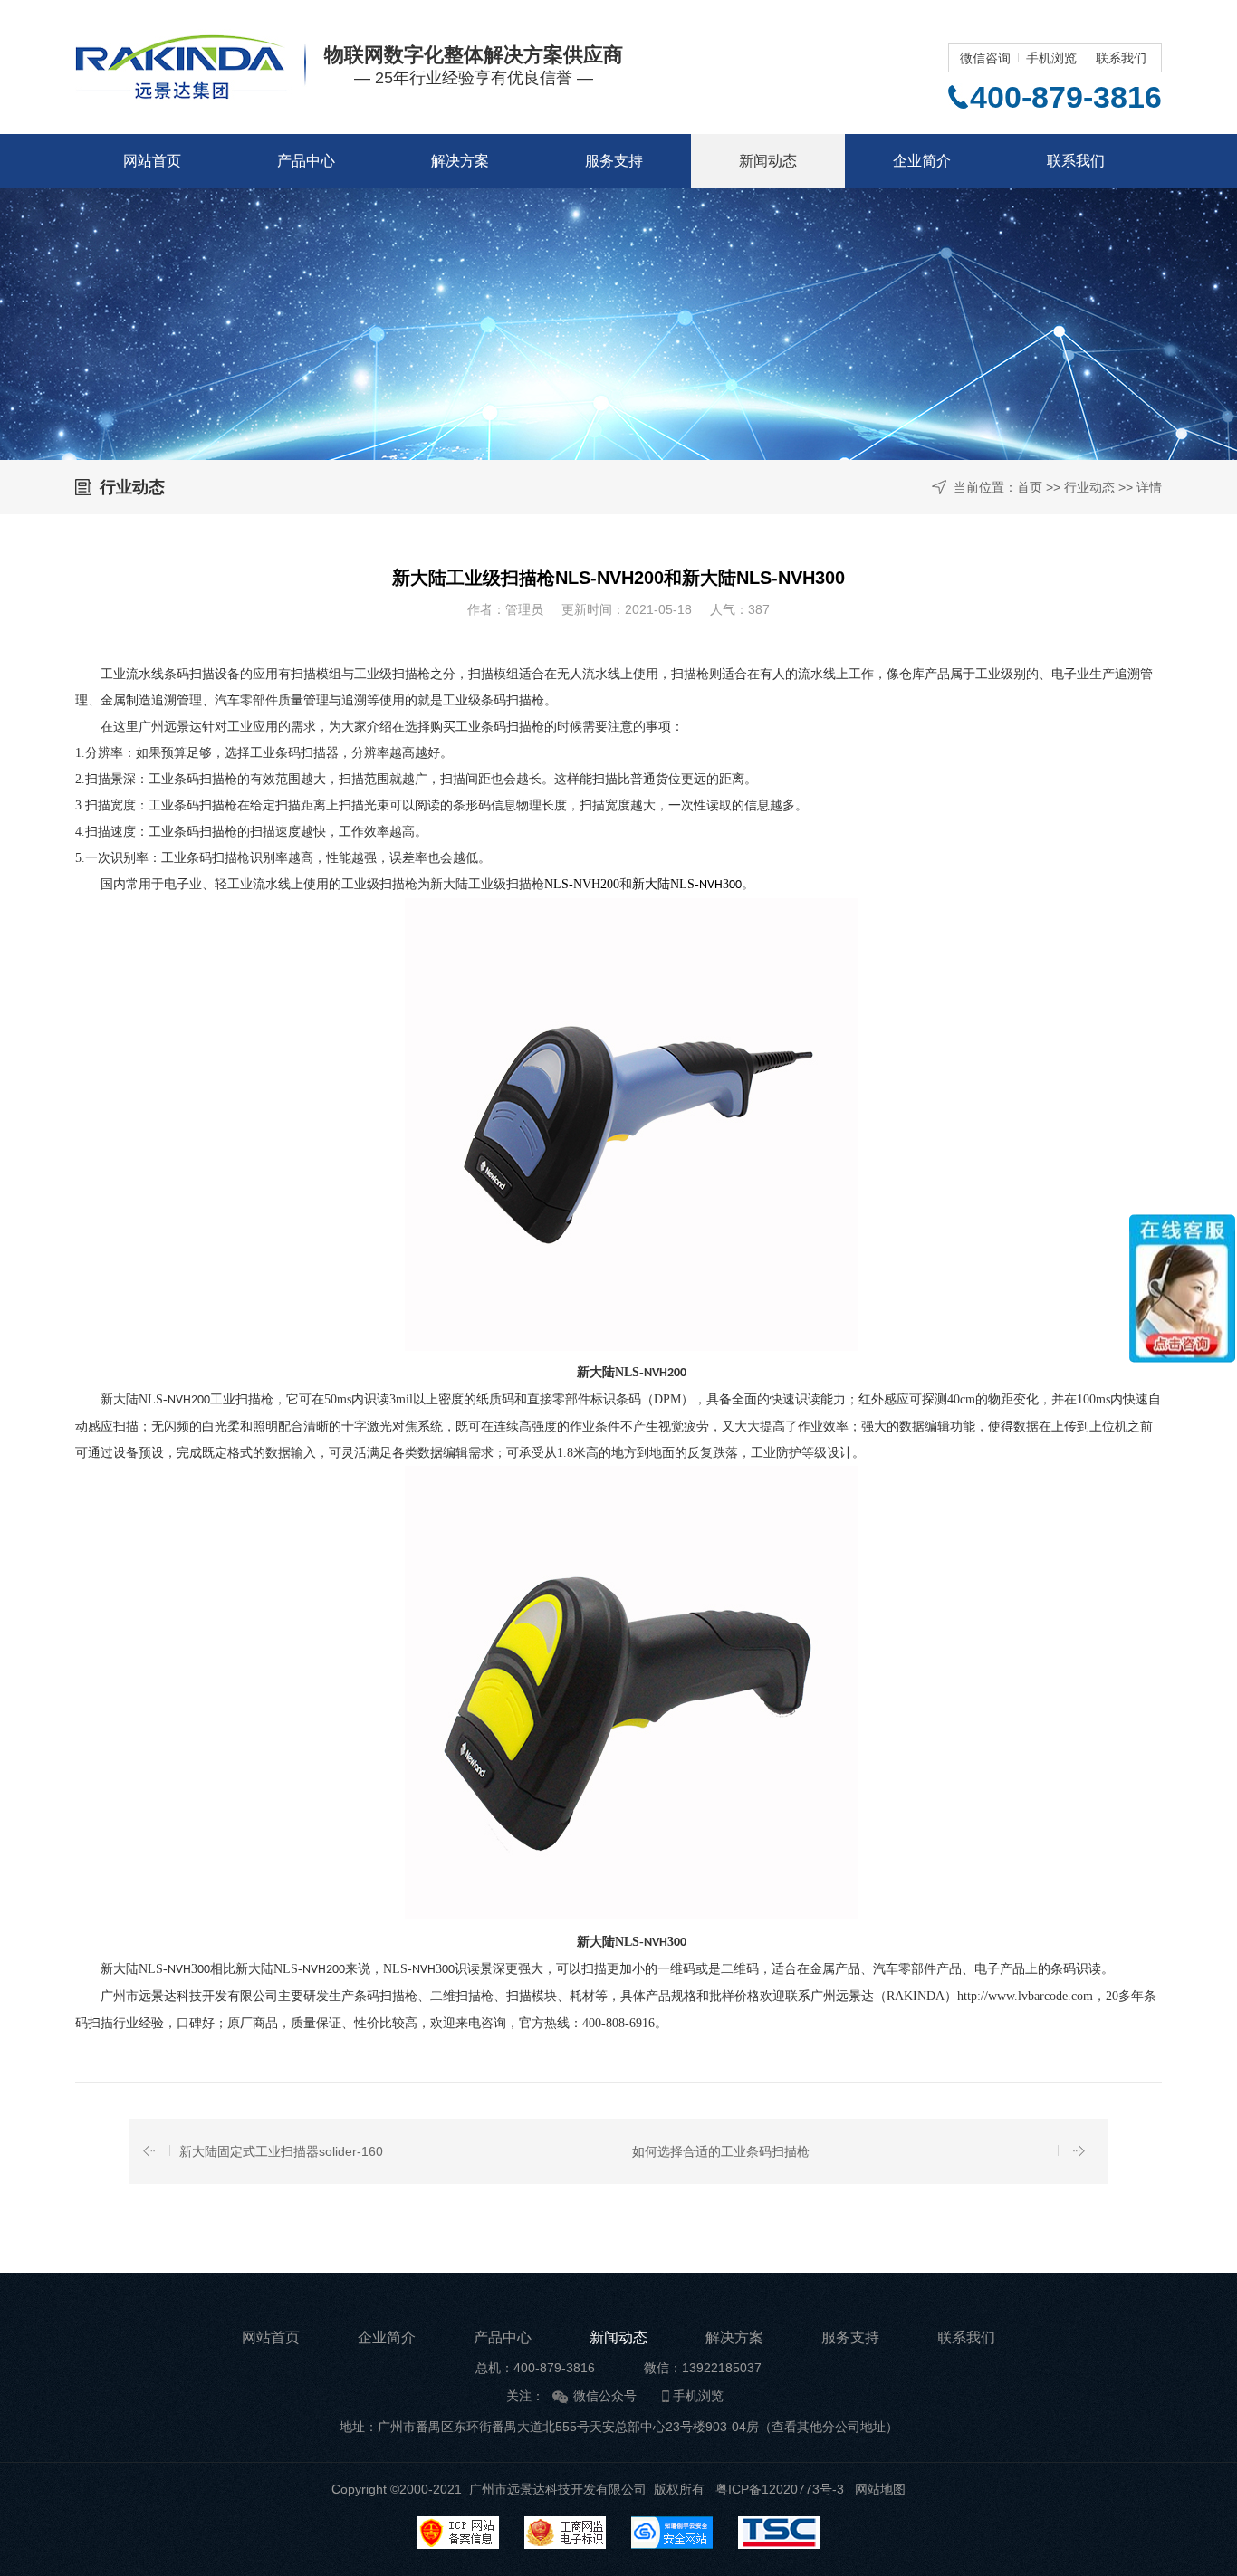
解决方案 (460, 161)
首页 (1030, 487)
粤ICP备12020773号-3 (780, 2489)
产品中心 (306, 161)
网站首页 (152, 161)
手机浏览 (1051, 58)
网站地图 (880, 2489)
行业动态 (1089, 487)
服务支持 (614, 161)
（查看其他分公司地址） (829, 2427)
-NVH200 (594, 884)
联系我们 (1121, 58)
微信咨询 (985, 58)
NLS (556, 884)
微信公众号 (605, 2396)
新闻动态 (768, 161)
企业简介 (922, 161)
